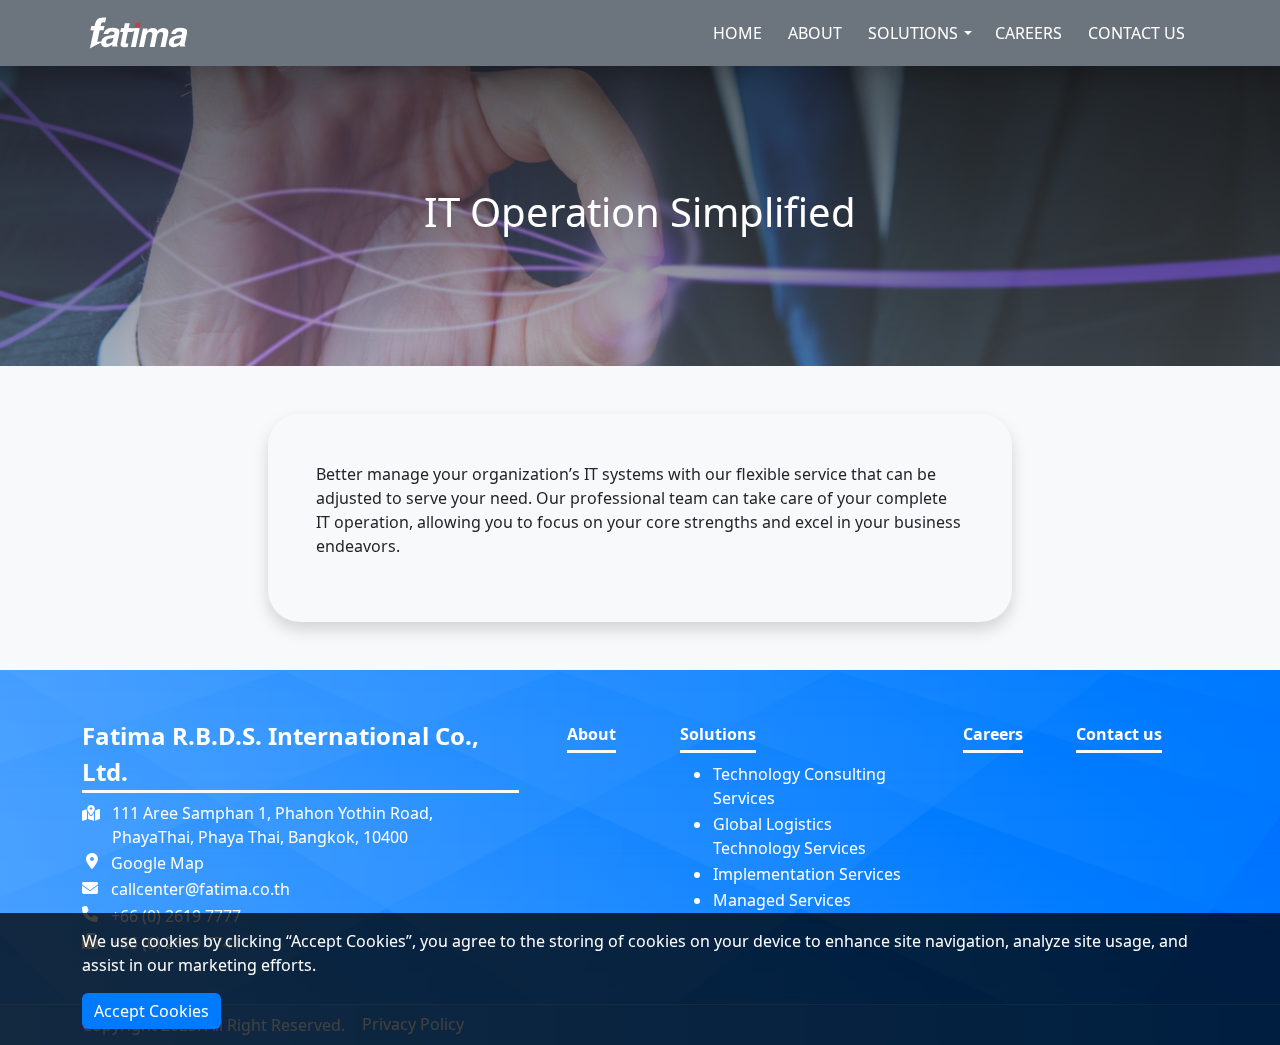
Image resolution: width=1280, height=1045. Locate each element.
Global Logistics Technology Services (789, 836)
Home (737, 33)
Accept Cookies (151, 1011)
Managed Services (782, 900)
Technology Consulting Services (799, 786)
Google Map (157, 863)
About (815, 33)
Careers (1028, 33)
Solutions (913, 33)
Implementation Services (807, 874)
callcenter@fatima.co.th (200, 889)
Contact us (1136, 33)
